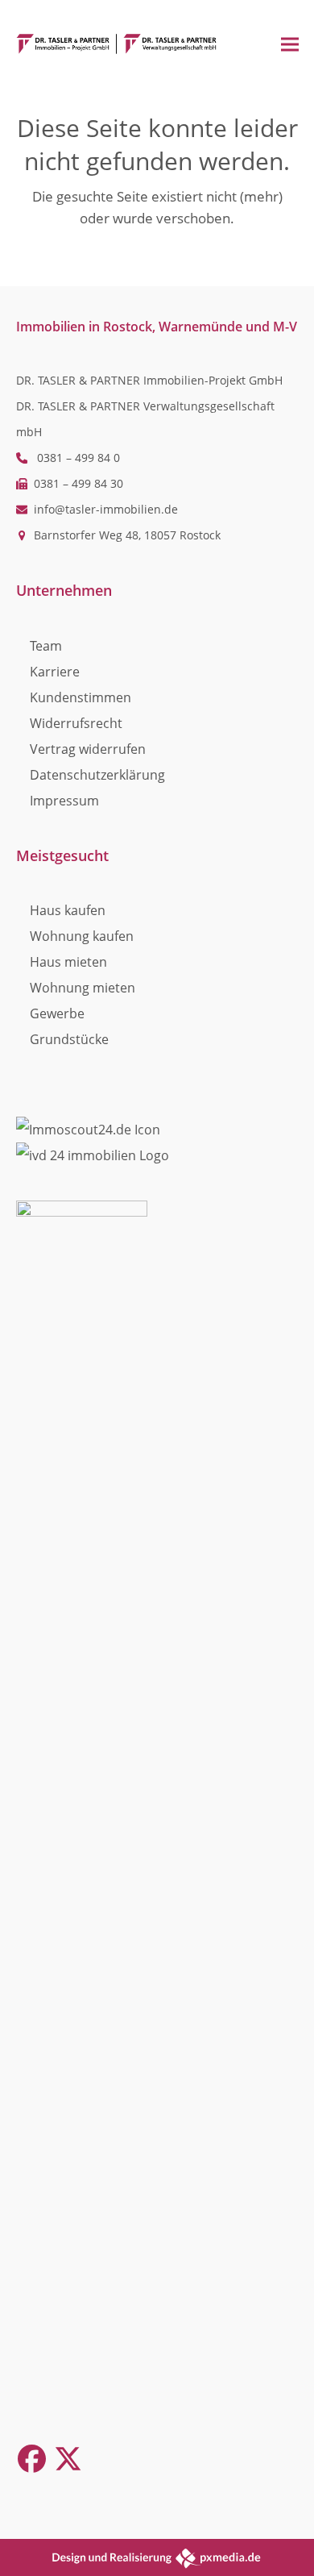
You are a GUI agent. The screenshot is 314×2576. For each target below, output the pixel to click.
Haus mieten (68, 962)
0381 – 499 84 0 (78, 458)
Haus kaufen (68, 910)
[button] (290, 44)
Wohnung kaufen (82, 936)
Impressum (64, 801)
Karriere (55, 672)
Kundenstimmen (81, 697)
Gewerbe (57, 1013)
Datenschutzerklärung (97, 775)
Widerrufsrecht (76, 723)
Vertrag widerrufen (88, 749)
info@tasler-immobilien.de (106, 509)
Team (46, 646)
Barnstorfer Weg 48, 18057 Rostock (127, 535)
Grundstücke (69, 1039)
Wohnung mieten (83, 988)
